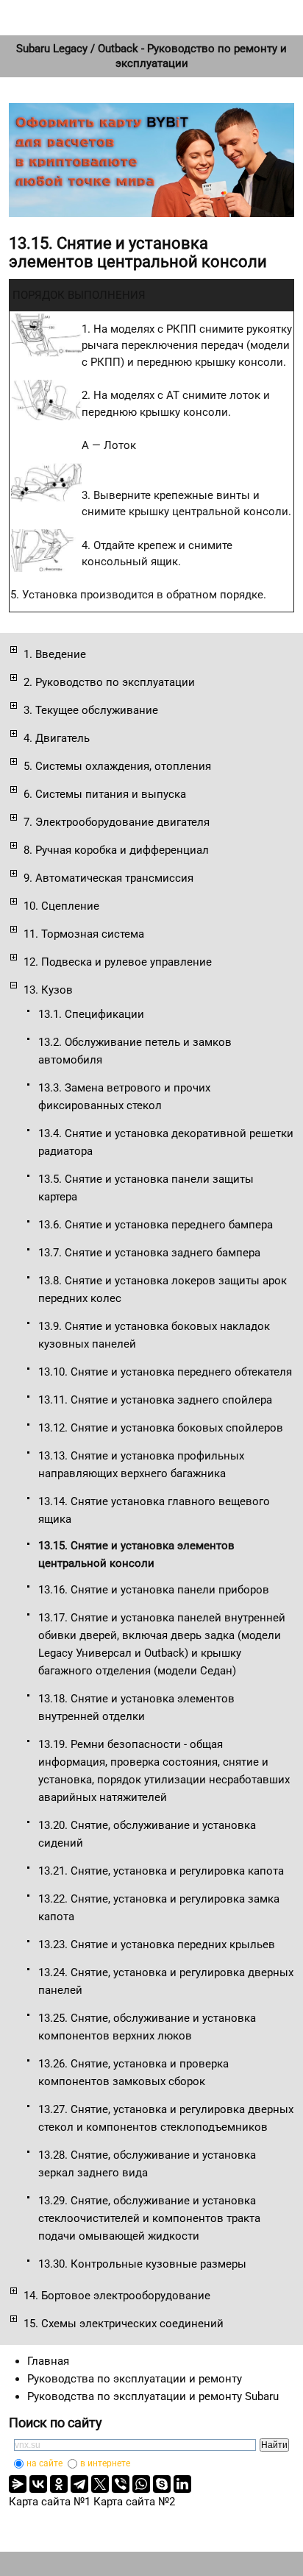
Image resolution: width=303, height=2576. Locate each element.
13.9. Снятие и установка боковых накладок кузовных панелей (154, 1335)
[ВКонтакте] (38, 2484)
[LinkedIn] (182, 2484)
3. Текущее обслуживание (91, 710)
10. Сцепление (61, 906)
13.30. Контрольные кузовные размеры (142, 2264)
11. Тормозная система (84, 934)
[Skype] (162, 2484)
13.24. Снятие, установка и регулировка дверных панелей (166, 1981)
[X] (100, 2484)
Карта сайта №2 (134, 2502)
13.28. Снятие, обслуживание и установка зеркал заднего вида (147, 2164)
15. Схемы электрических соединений (124, 2324)
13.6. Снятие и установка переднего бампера (156, 1225)
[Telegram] (79, 2484)
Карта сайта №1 (50, 2502)
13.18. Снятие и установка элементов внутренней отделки (136, 1708)
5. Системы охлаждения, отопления (117, 766)
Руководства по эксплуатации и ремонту (135, 2379)
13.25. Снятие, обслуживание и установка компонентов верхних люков (147, 2027)
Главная (48, 2361)
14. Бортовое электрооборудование (117, 2296)
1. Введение (55, 654)
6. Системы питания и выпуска (105, 794)
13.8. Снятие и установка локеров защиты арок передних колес (163, 1289)
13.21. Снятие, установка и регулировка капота (161, 1871)
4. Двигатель (57, 738)
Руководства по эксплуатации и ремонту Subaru (153, 2396)
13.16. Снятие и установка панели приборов (154, 1590)
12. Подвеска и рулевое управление (118, 962)
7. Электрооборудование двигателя (117, 822)
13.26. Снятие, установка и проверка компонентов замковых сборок (133, 2073)
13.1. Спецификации (91, 1014)
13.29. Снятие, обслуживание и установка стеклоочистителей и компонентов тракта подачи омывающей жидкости (149, 2218)
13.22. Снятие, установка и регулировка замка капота (159, 1908)
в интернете (105, 2463)
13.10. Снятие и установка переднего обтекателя (165, 1372)
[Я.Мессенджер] (18, 2484)
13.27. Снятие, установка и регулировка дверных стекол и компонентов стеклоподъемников (166, 2118)
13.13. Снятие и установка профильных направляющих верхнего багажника (141, 1465)
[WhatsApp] (141, 2484)
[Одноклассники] (59, 2484)
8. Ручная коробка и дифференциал (116, 850)
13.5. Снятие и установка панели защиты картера (146, 1188)
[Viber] (121, 2484)
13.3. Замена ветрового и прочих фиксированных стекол (124, 1097)
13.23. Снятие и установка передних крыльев (157, 1945)
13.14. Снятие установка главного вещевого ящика (154, 1510)
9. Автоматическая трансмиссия (108, 878)
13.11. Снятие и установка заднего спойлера (155, 1400)
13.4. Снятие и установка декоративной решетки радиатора (166, 1142)
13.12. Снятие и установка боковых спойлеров (161, 1428)
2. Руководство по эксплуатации (109, 682)
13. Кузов (48, 990)
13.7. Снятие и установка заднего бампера (149, 1253)
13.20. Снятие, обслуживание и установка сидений (147, 1834)
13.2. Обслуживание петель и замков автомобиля (135, 1051)
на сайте (44, 2463)
